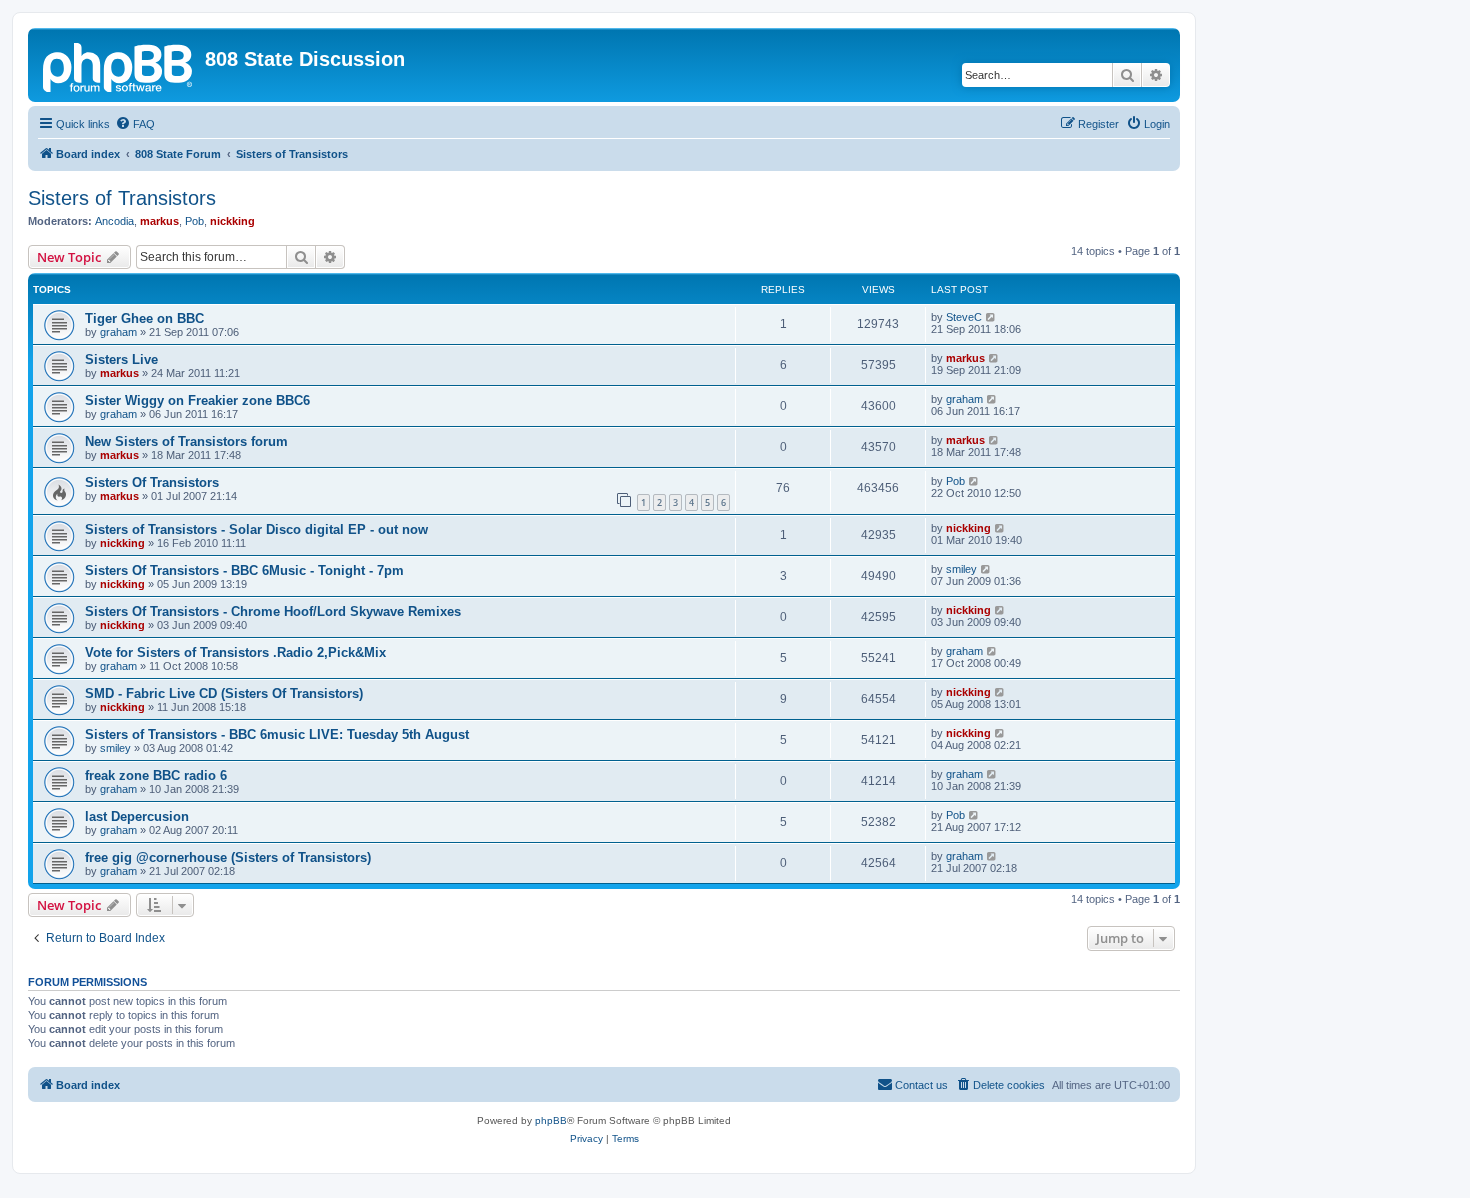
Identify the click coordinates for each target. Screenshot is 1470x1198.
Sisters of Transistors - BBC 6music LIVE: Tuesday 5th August (277, 734)
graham (118, 332)
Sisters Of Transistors (152, 482)
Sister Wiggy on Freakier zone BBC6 (197, 400)
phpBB (551, 1120)
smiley (961, 569)
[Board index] (119, 65)
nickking (232, 221)
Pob (194, 221)
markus (159, 221)
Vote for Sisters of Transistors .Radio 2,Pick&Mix (235, 652)
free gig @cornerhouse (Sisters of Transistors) (228, 857)
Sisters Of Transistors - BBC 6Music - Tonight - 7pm (244, 570)
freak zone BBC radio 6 (156, 775)
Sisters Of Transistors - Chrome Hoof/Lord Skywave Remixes (273, 611)
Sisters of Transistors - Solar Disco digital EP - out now (256, 529)
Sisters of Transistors (122, 198)
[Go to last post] (991, 317)
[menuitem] (135, 124)
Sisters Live (121, 359)
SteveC (964, 317)
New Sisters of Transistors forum (186, 441)
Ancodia (114, 221)
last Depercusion (137, 816)
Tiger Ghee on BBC (144, 318)
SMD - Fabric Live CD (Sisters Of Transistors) (224, 693)
